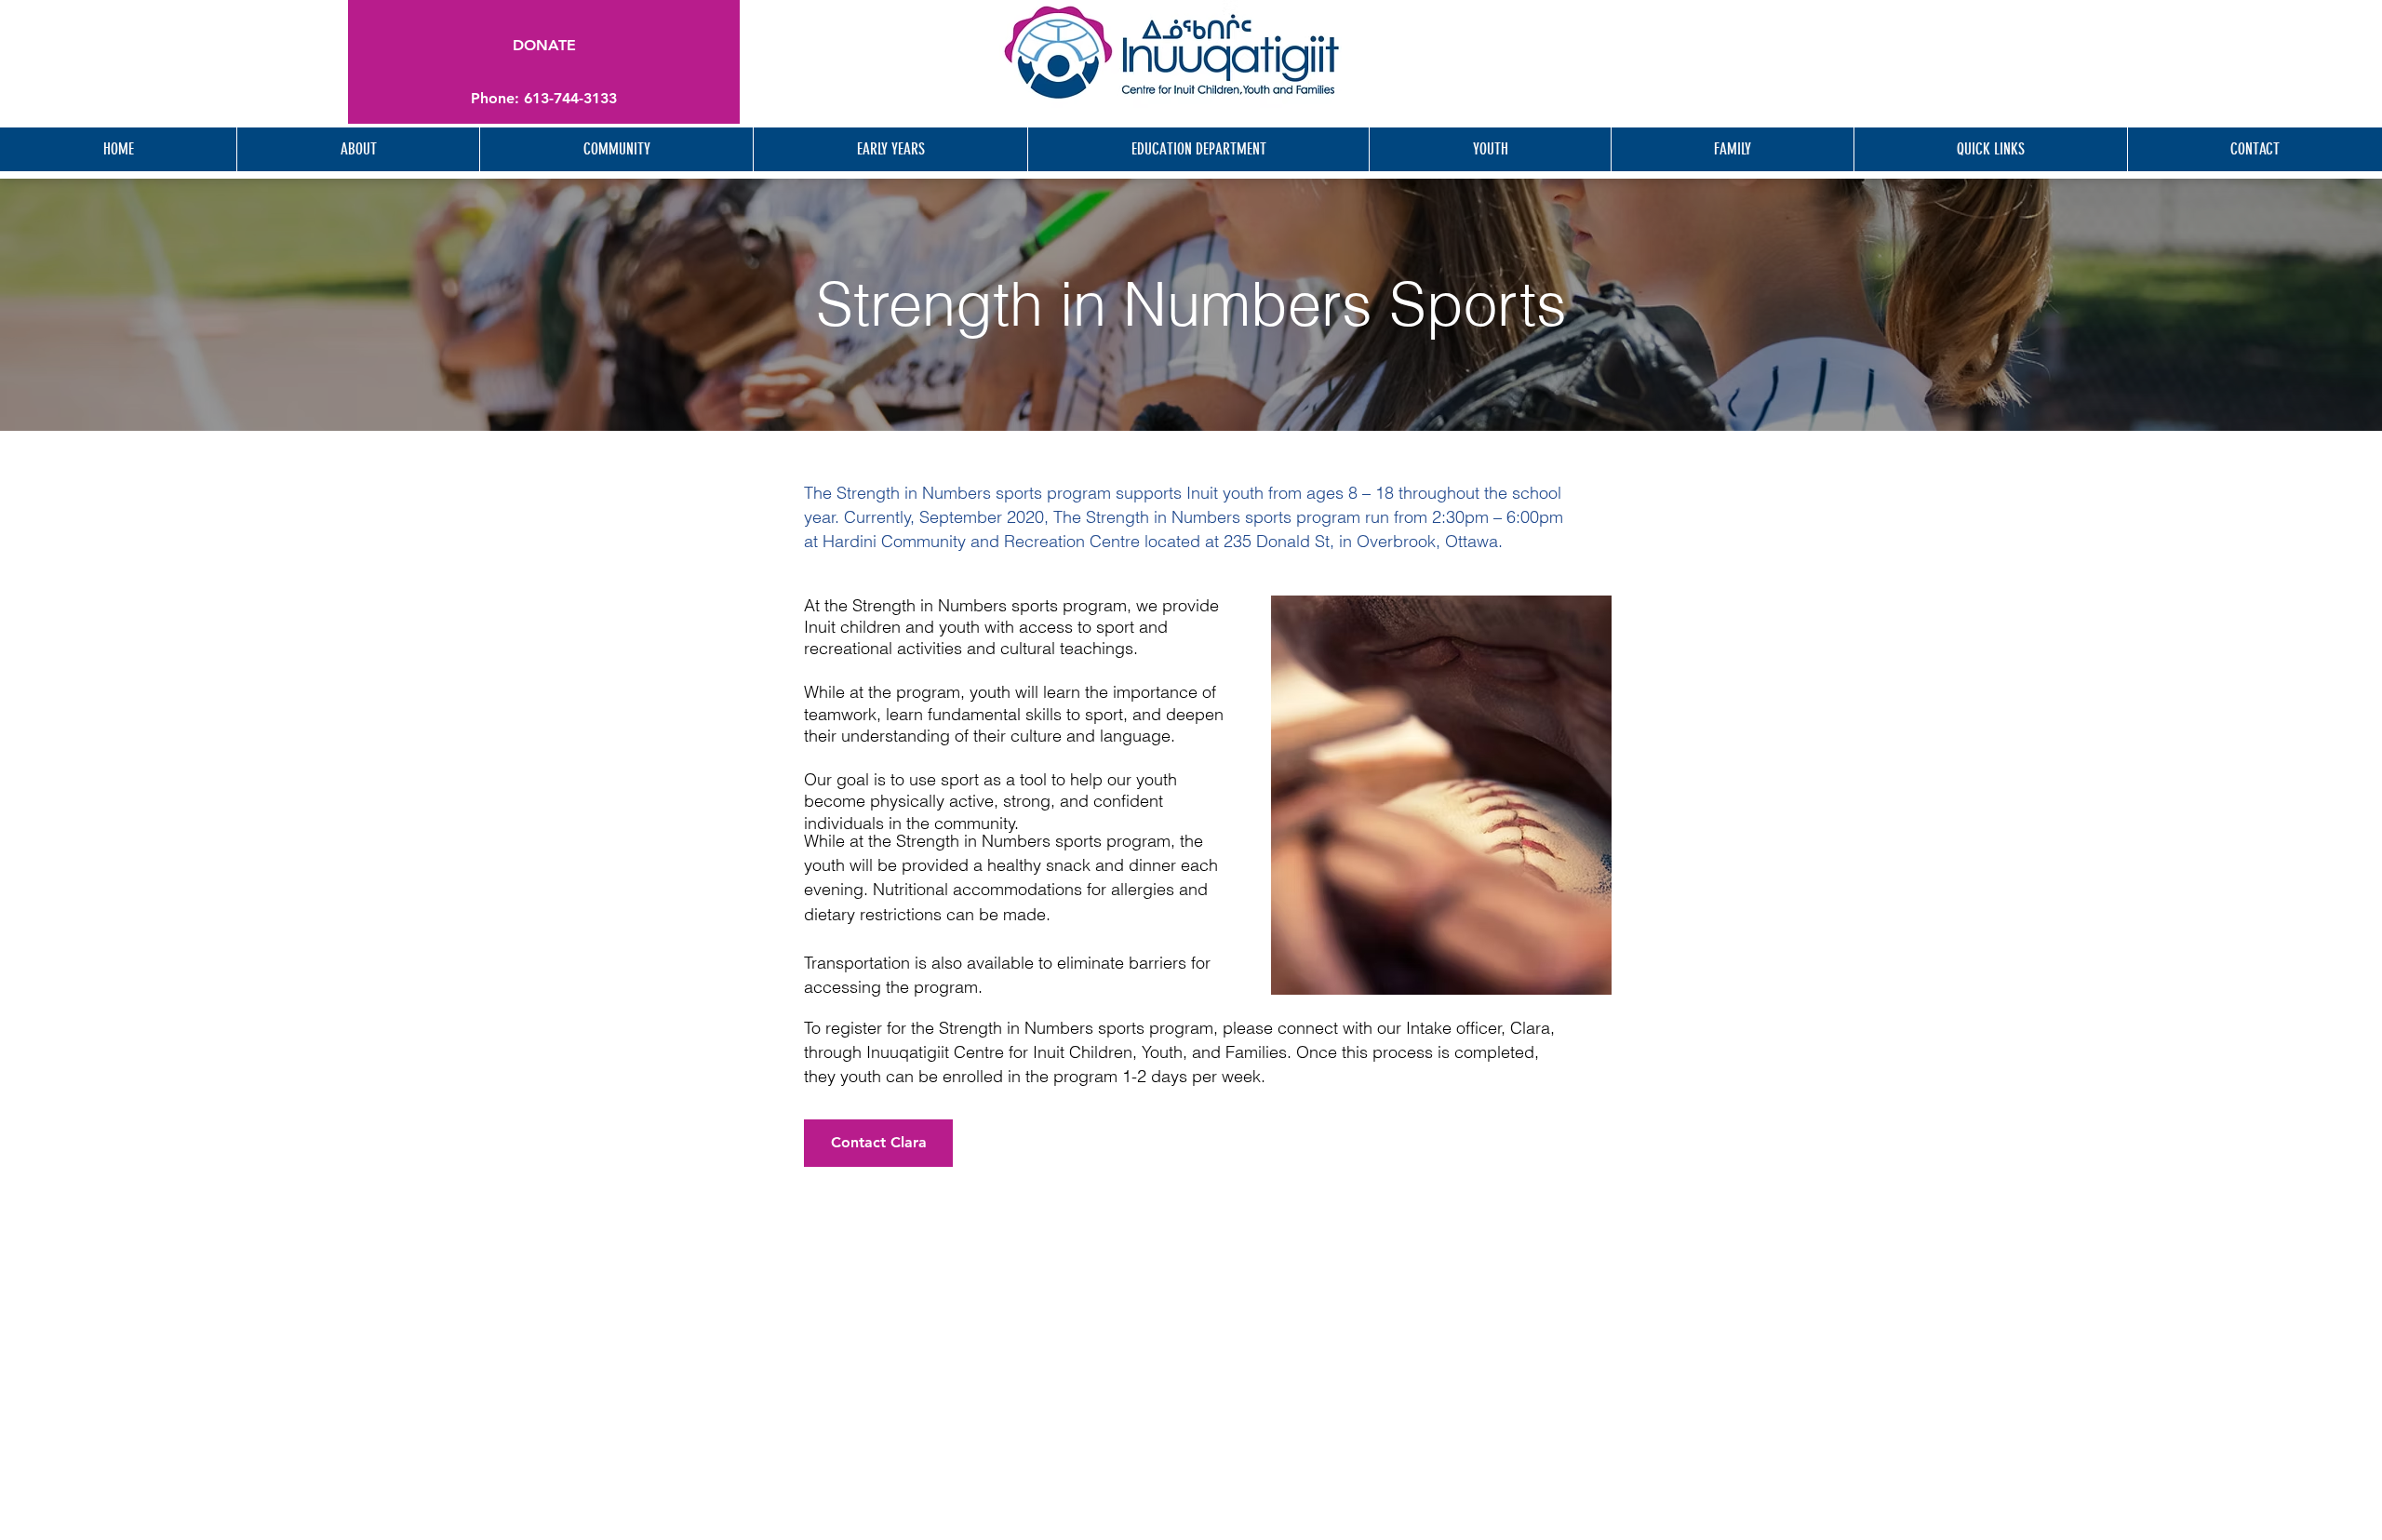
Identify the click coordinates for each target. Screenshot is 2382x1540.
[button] (544, 99)
